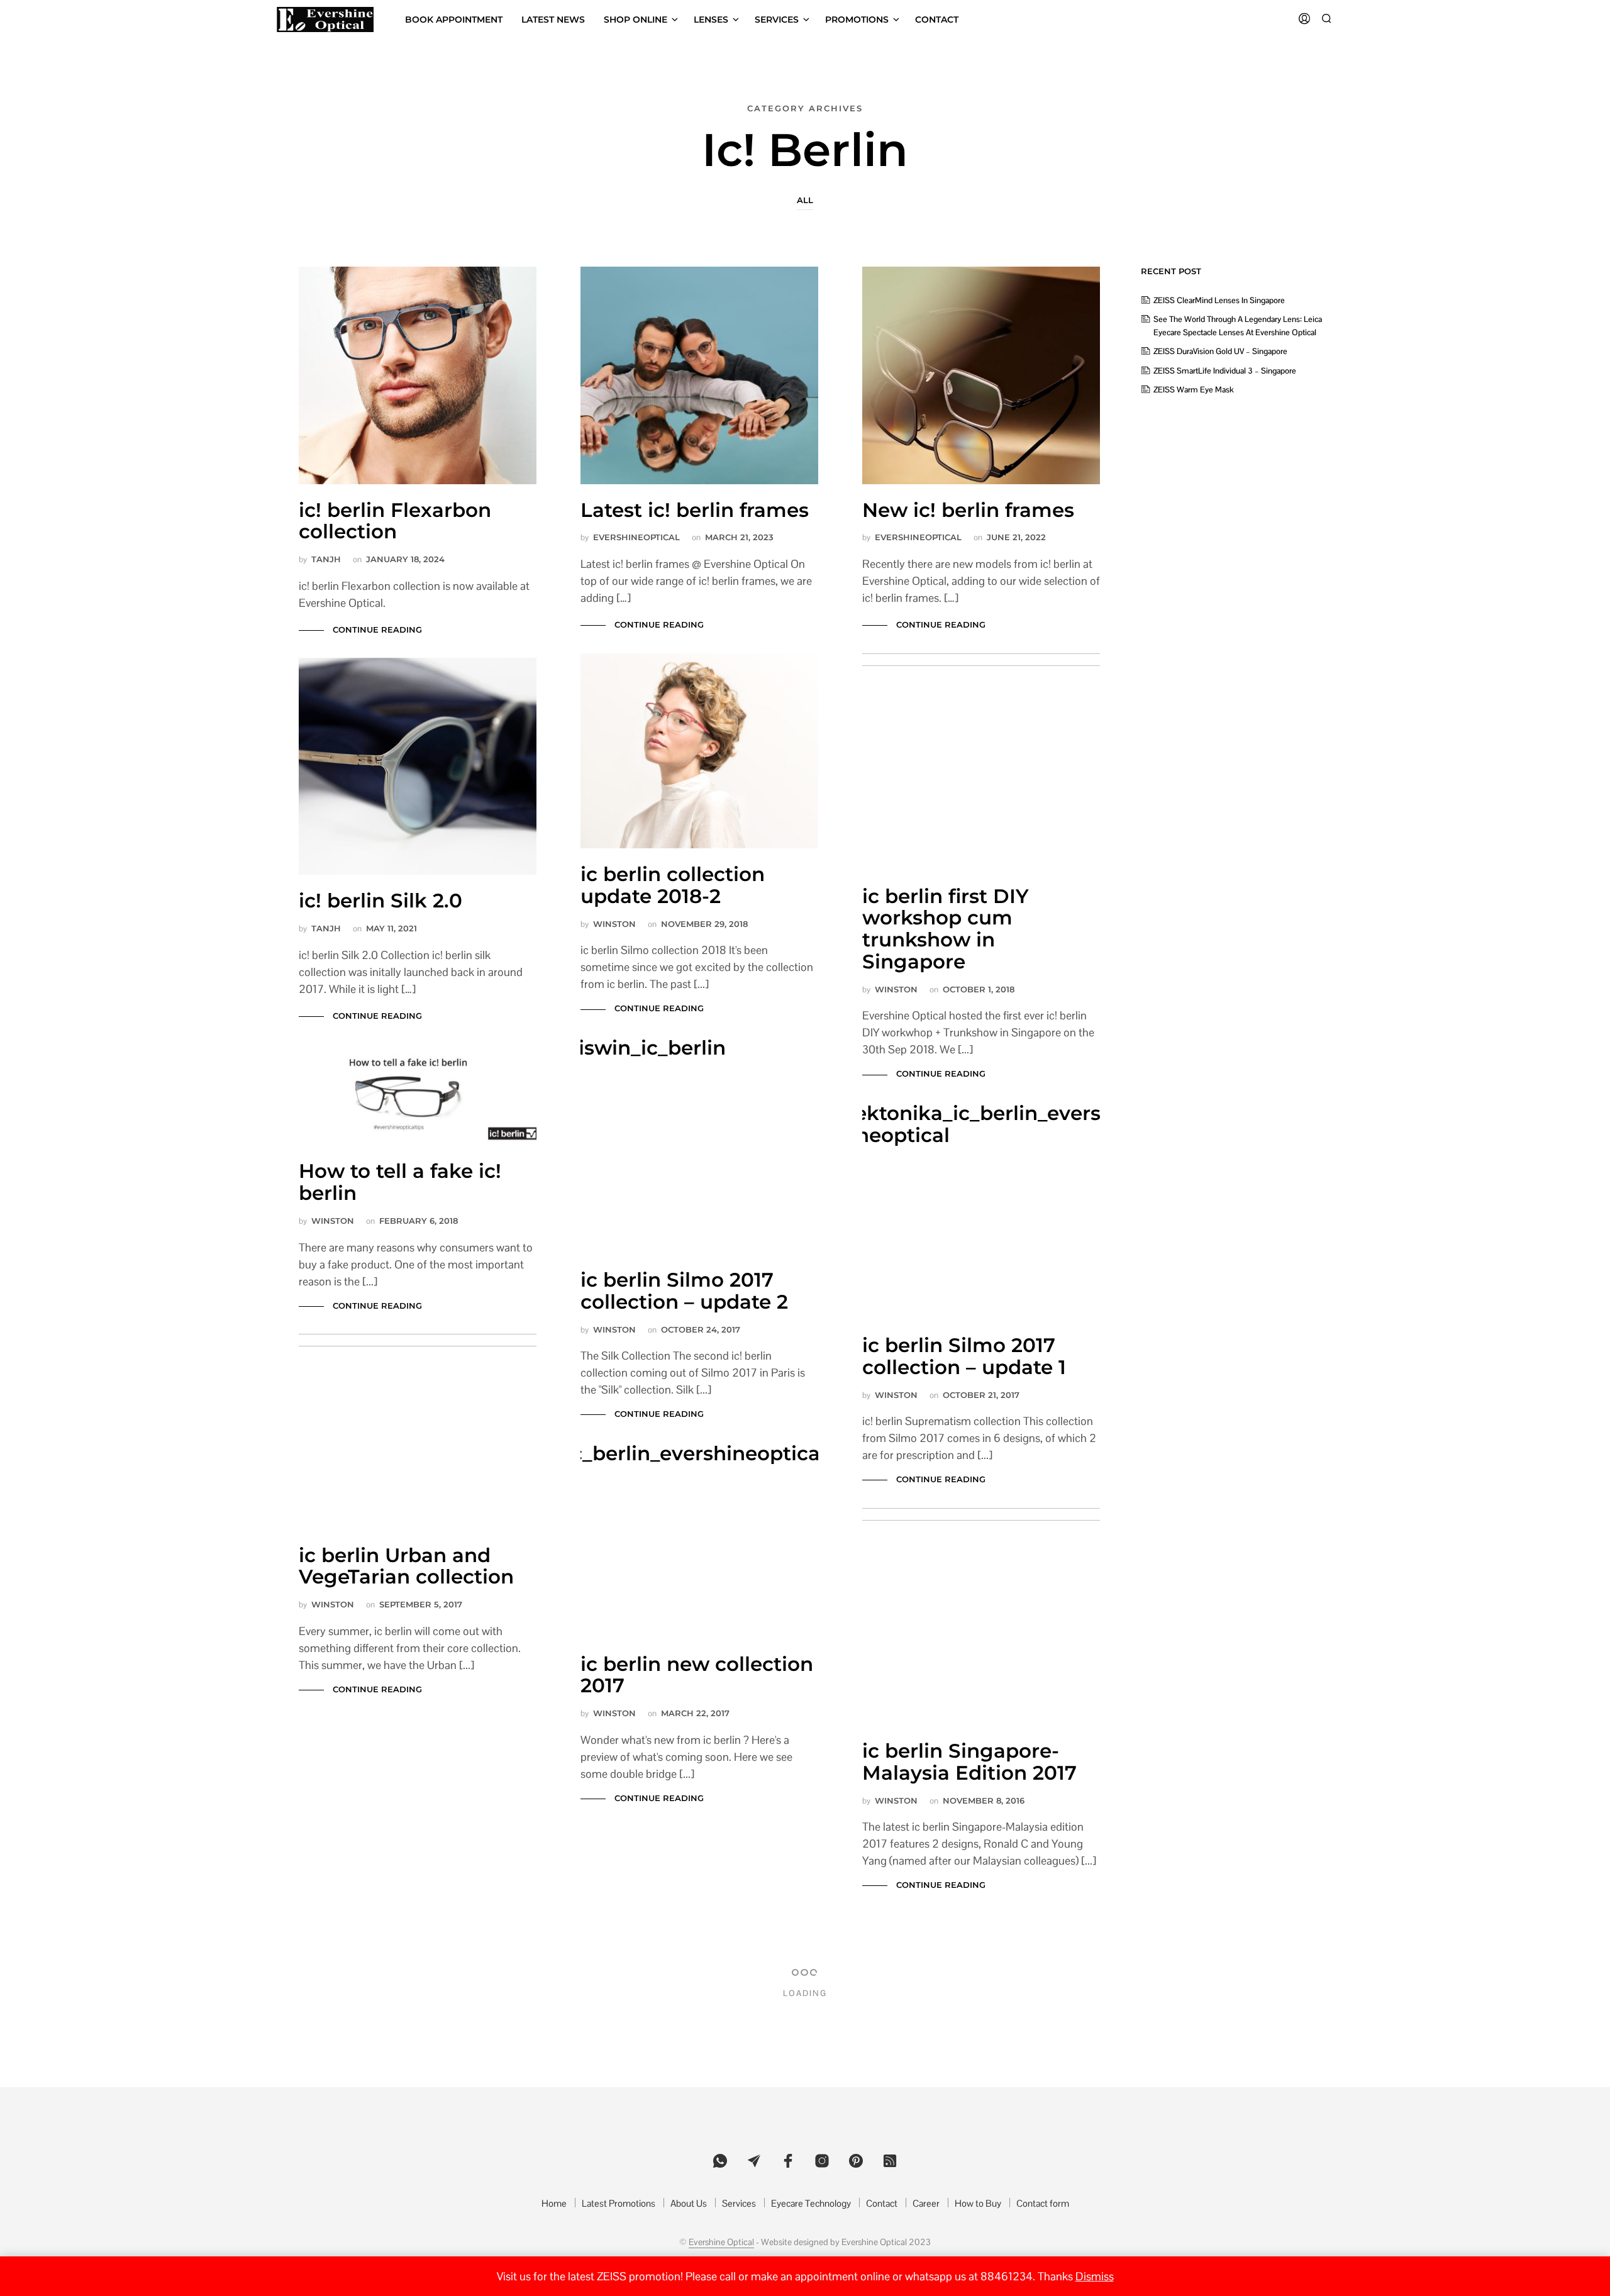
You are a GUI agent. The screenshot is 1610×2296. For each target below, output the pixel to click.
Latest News (553, 19)
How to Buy (978, 2203)
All (805, 200)
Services (777, 19)
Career (926, 2203)
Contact (937, 19)
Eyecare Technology (811, 2203)
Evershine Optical (721, 2243)
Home (554, 2203)
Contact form (1043, 2203)
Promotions (857, 19)
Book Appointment (454, 19)
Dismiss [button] (1095, 2276)
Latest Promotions (619, 2203)
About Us (689, 2203)
